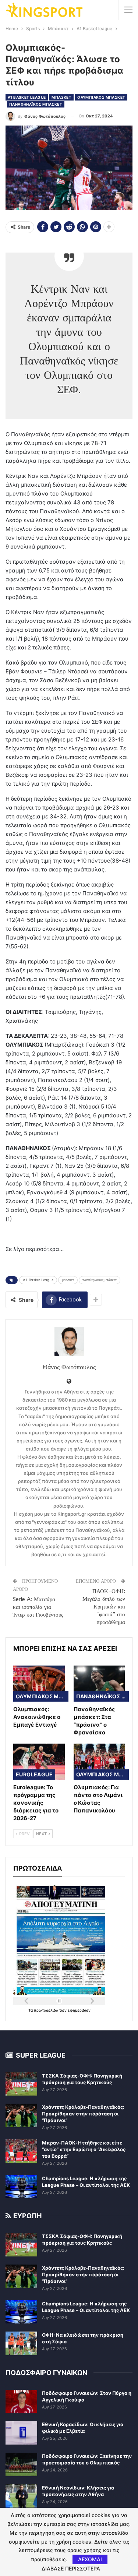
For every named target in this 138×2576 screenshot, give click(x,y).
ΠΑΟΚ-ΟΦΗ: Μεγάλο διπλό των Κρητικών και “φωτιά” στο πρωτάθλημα (104, 1607)
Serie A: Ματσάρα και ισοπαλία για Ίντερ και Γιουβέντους (38, 1607)
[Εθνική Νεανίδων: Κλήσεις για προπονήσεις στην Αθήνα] (21, 2496)
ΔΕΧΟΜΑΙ (90, 2559)
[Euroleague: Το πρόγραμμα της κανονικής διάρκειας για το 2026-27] (39, 1762)
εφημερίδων (79, 2010)
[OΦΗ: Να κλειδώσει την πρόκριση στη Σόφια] (21, 2343)
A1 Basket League (38, 1280)
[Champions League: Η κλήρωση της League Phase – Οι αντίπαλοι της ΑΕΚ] (21, 2187)
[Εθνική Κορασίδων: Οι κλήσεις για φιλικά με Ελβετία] (21, 2433)
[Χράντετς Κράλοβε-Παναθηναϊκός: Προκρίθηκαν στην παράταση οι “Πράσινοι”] (21, 2115)
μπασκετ (68, 1280)
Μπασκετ (61, 97)
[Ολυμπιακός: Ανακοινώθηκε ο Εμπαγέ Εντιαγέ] (39, 1684)
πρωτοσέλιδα (47, 2010)
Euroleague (34, 1774)
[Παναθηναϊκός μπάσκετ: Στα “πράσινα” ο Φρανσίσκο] (99, 1684)
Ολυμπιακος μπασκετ (101, 97)
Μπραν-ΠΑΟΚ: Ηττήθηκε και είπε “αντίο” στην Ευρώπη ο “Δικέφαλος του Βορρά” (84, 2149)
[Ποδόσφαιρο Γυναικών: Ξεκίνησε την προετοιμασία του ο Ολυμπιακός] (21, 2464)
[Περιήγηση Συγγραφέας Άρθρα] (69, 1342)
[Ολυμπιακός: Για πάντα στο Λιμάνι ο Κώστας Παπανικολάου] (99, 1762)
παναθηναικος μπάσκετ (100, 1280)
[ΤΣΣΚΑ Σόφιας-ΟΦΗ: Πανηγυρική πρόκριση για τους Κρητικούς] (21, 2084)
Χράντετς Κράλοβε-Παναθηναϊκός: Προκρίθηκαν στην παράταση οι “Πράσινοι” (83, 2114)
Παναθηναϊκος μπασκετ (36, 104)
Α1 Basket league (27, 97)
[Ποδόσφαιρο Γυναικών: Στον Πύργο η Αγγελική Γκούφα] (21, 2401)
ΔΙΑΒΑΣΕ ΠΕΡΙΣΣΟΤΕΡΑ (71, 2569)
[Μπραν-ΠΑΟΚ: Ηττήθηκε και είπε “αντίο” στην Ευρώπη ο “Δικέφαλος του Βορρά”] (21, 2151)
